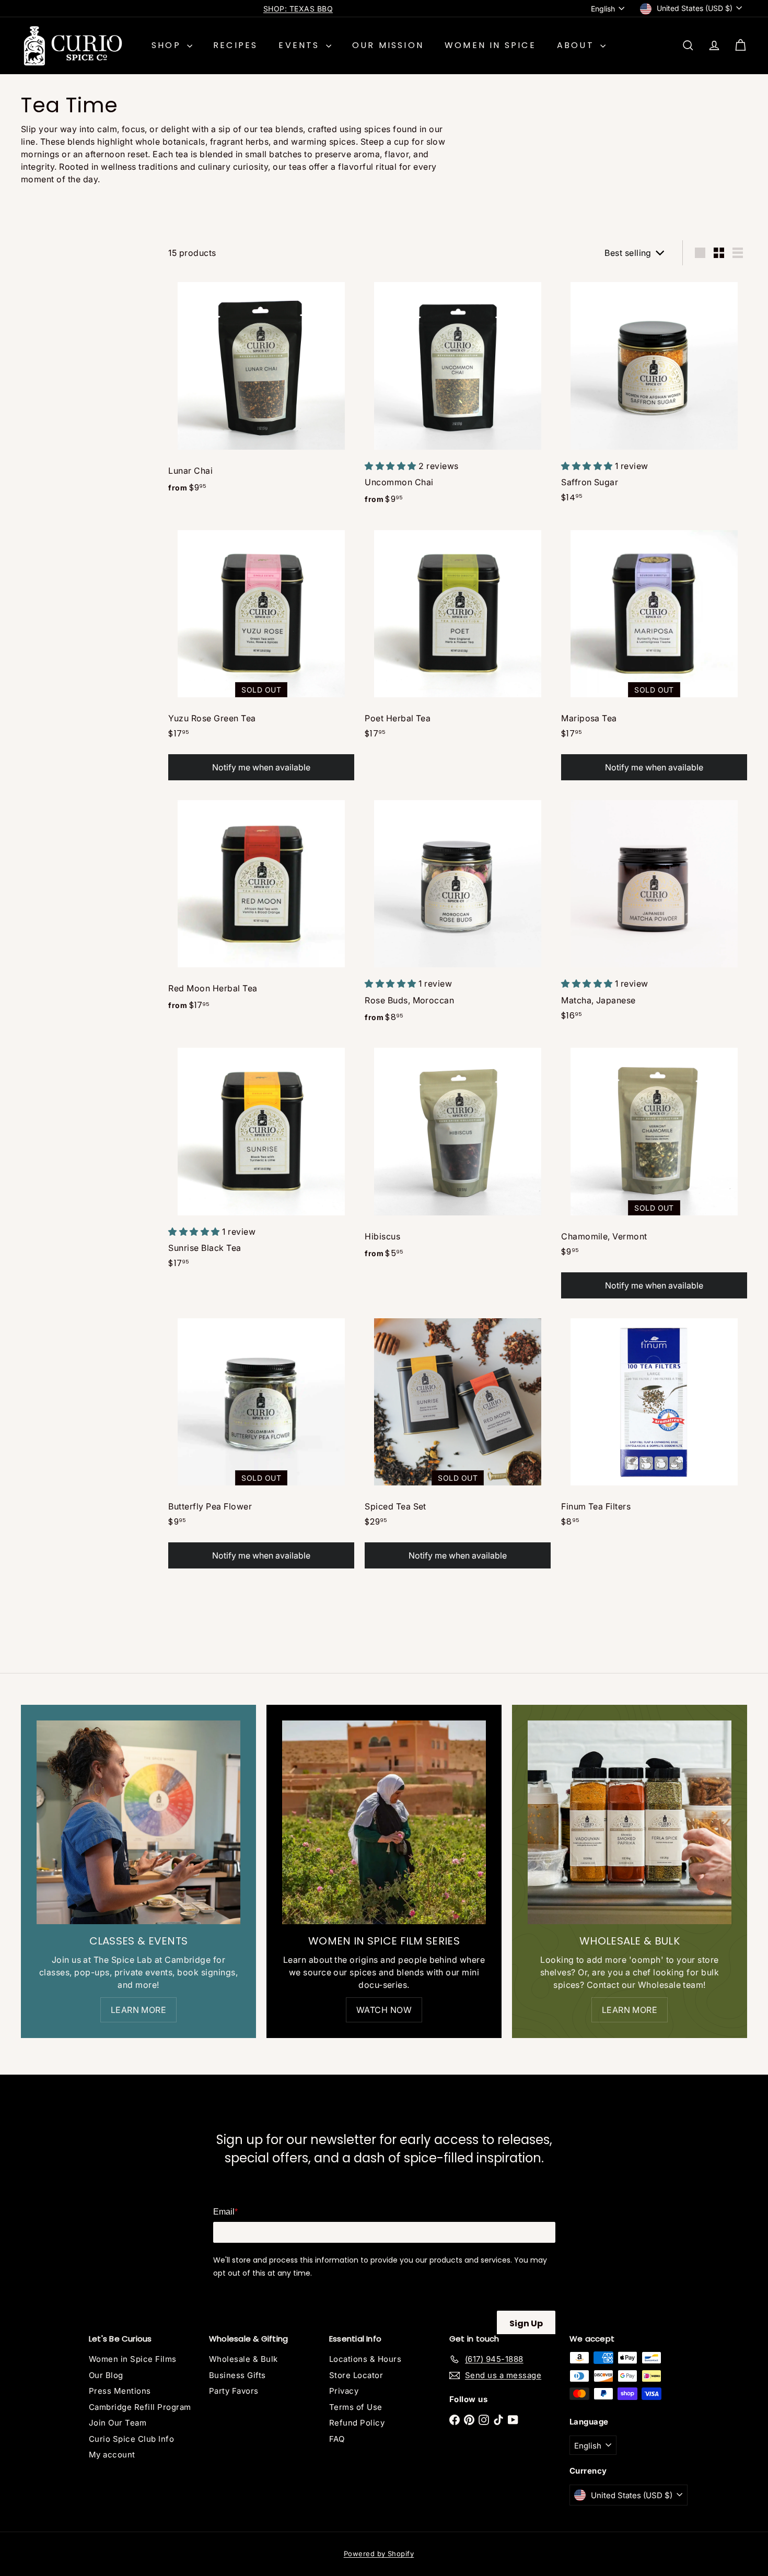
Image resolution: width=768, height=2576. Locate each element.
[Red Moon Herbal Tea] (261, 906)
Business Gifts (237, 2375)
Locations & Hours (365, 2359)
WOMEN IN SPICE (490, 45)
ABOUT (577, 45)
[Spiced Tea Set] (458, 1441)
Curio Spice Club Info (131, 2439)
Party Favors (234, 2391)
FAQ (337, 2439)
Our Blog (106, 2375)
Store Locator (356, 2375)
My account (112, 2455)
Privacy (344, 2391)
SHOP (168, 45)
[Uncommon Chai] (458, 394)
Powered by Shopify (379, 2554)
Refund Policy (357, 2423)
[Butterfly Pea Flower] (261, 1441)
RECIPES (235, 45)
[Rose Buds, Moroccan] (458, 912)
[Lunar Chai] (261, 389)
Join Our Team (118, 2423)
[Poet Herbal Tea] (458, 635)
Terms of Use (356, 2407)
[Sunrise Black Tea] (261, 1159)
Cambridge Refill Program (140, 2407)
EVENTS (301, 45)
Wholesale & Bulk (243, 2359)
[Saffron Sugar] (654, 393)
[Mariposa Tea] (654, 653)
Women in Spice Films (133, 2359)
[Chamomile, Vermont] (654, 1171)
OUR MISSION (388, 45)
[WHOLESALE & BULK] (630, 1822)
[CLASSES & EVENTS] (138, 1822)
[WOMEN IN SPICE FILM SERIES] (384, 1822)
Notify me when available (261, 767)
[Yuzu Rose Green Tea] (261, 653)
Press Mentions (120, 2391)
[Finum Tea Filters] (654, 1423)
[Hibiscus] (458, 1154)
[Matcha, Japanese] (654, 911)
